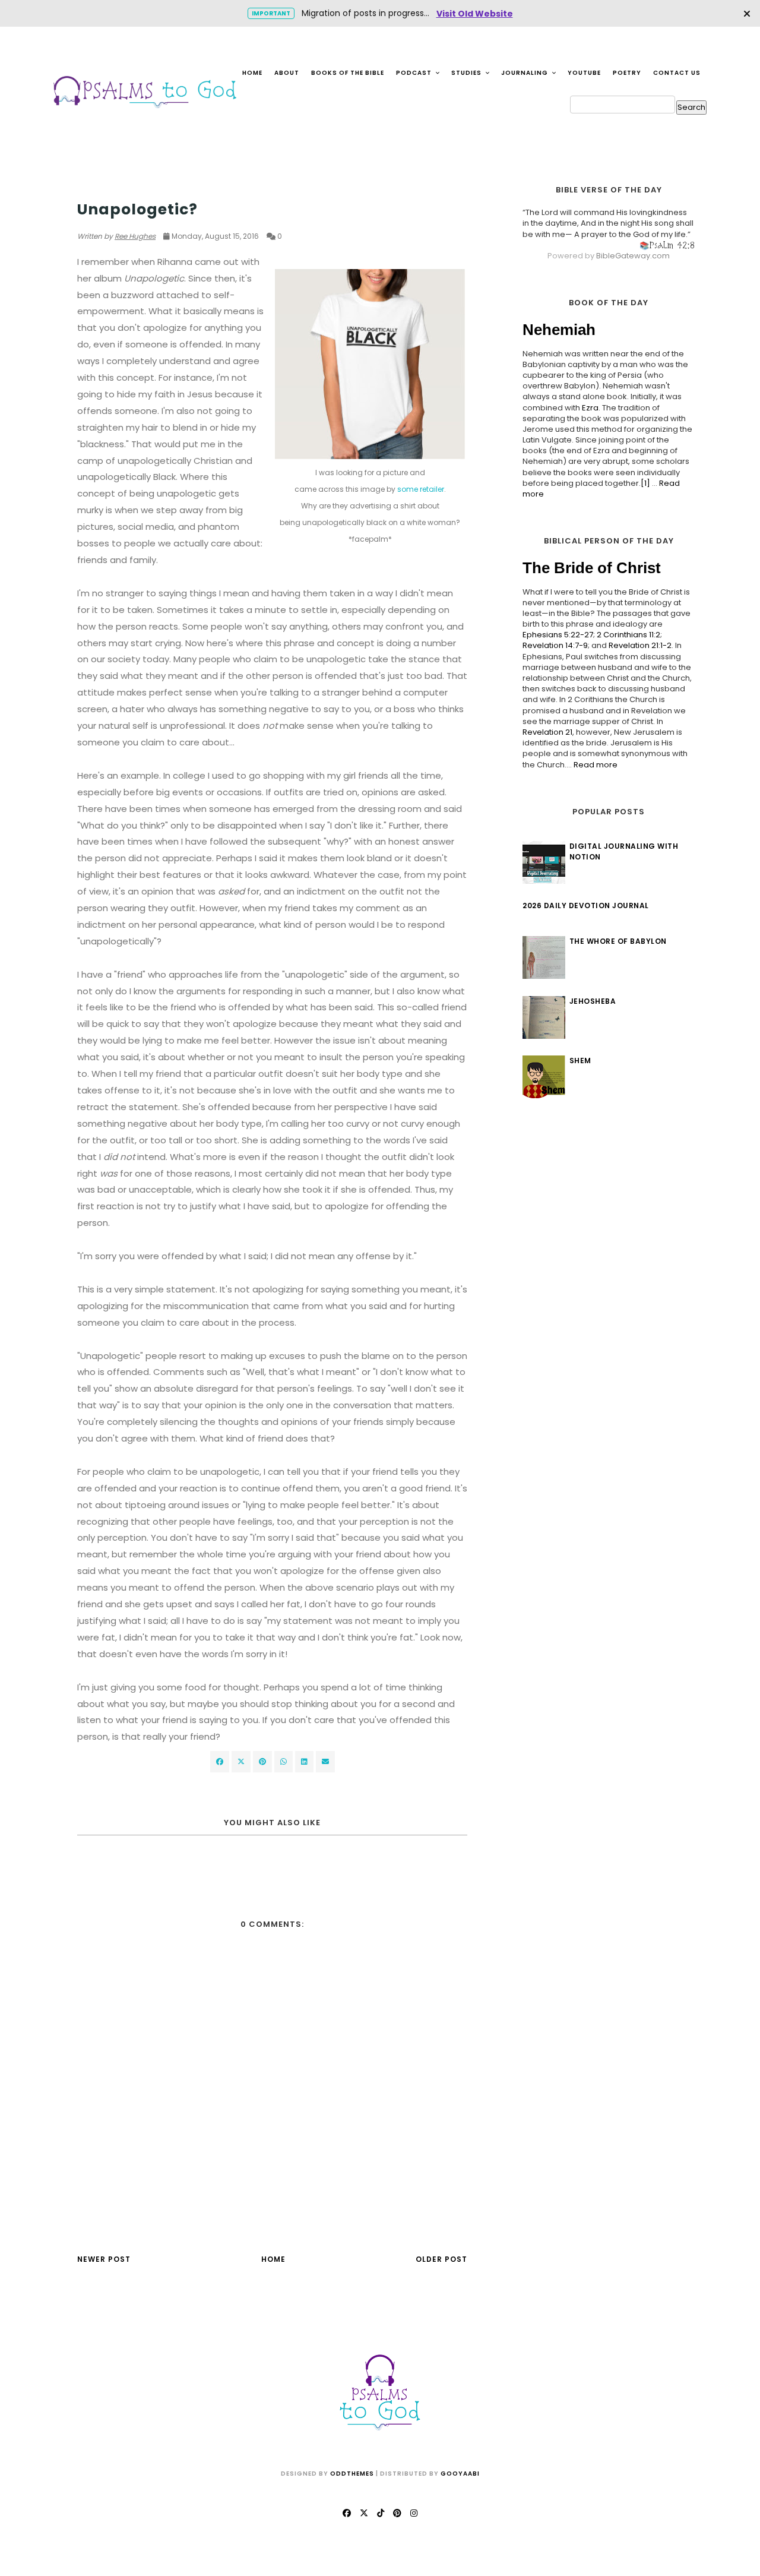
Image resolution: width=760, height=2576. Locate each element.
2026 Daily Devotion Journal (586, 905)
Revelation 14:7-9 (555, 645)
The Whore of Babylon (618, 941)
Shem (580, 1061)
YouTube (584, 73)
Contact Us (677, 73)
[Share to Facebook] (220, 1762)
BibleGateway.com (633, 256)
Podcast (415, 73)
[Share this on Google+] (262, 1762)
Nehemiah (559, 330)
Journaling (525, 73)
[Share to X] (241, 1762)
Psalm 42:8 (672, 245)
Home (252, 73)
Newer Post (104, 2259)
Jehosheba (593, 1001)
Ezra (590, 408)
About (287, 73)
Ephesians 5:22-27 (558, 635)
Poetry (627, 73)
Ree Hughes (135, 236)
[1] (645, 483)
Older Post (441, 2259)
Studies (467, 73)
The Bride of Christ (592, 568)
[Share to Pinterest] (325, 1762)
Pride (88, 187)
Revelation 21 (547, 732)
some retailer (421, 489)
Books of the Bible (348, 73)
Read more (596, 765)
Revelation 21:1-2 (640, 645)
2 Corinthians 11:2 (628, 635)
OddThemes (352, 2474)
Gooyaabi (460, 2474)
